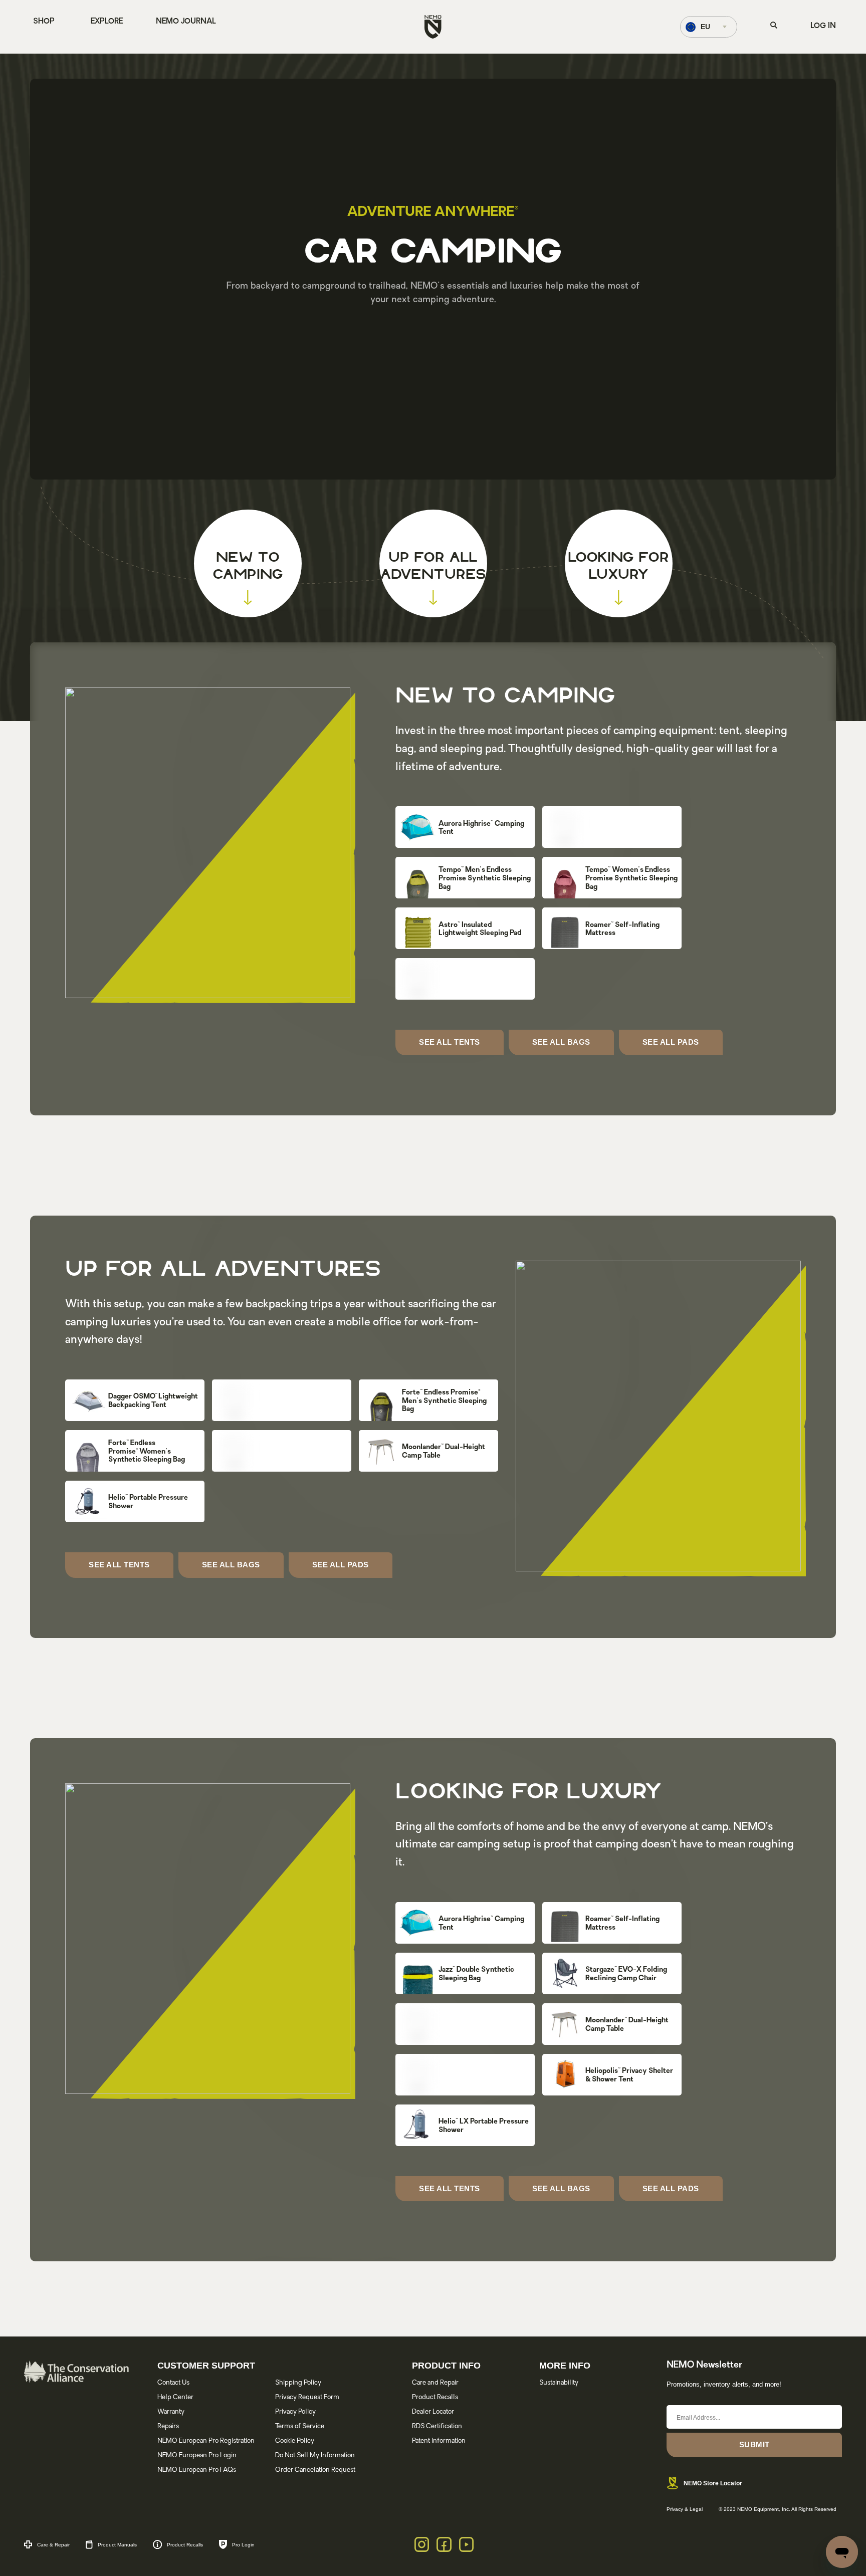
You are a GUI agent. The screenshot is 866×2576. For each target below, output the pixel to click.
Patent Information (439, 2441)
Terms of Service (300, 2426)
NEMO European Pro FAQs (197, 2470)
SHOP (44, 22)
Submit (754, 2444)
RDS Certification (437, 2426)
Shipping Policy (298, 2383)
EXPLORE (107, 22)
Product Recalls (435, 2397)
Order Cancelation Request (315, 2470)
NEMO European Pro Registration (206, 2441)
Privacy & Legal (685, 2509)
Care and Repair (435, 2383)
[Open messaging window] (842, 2552)
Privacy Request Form (307, 2397)
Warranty (171, 2412)
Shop (465, 838)
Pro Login (243, 2545)
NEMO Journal (186, 22)
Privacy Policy (295, 2412)
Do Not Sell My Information (315, 2455)
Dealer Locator (433, 2412)
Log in (823, 26)
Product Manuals (117, 2545)
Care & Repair (53, 2545)
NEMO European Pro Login (197, 2455)
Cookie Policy (295, 2441)
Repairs (168, 2426)
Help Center (175, 2397)
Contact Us (173, 2383)
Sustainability (559, 2383)
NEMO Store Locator (713, 2483)
